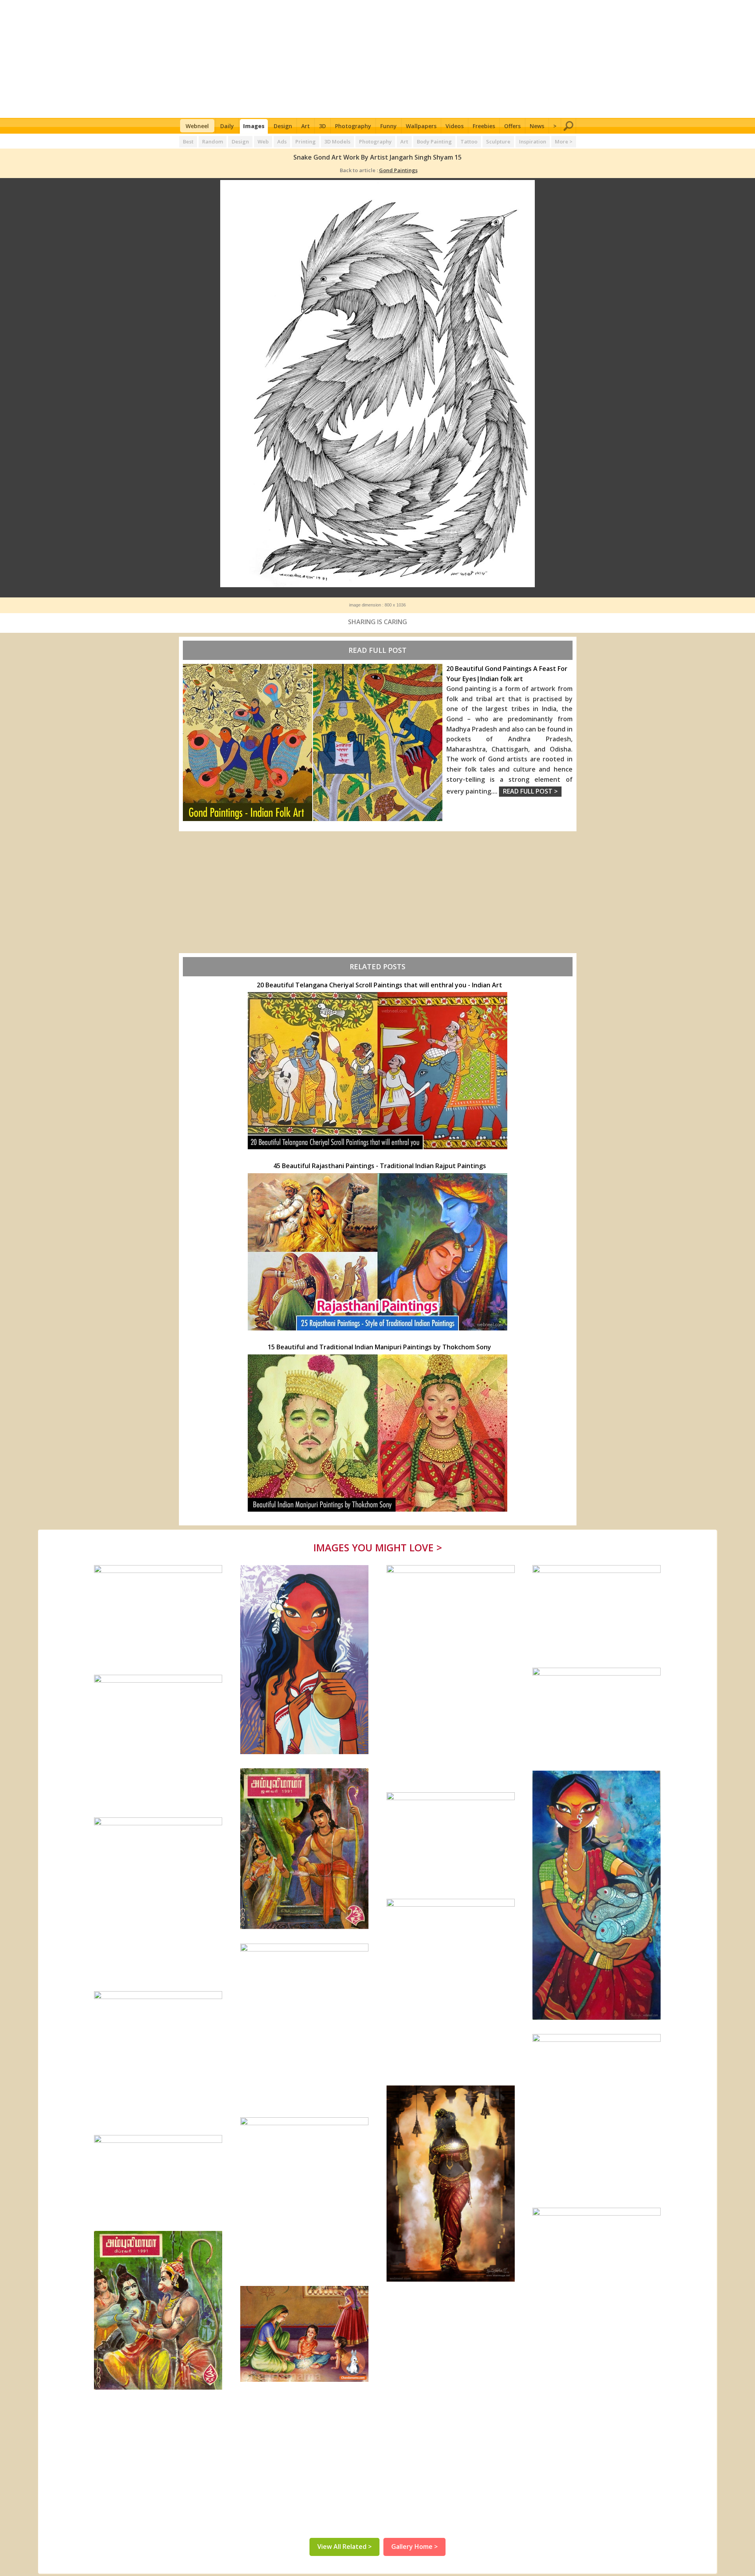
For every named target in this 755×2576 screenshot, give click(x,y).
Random (213, 141)
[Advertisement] (378, 59)
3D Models (337, 141)
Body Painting (434, 141)
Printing (306, 141)
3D (322, 126)
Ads (282, 141)
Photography (353, 126)
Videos (455, 126)
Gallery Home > (414, 2547)
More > (564, 141)
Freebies (484, 126)
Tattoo (469, 141)
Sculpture (498, 141)
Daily (227, 126)
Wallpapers (421, 126)
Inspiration (533, 141)
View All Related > (344, 2547)
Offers (512, 126)
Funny (389, 126)
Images (254, 126)
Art (306, 126)
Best (188, 141)
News (537, 126)
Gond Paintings (398, 170)
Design (283, 126)
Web (263, 141)
